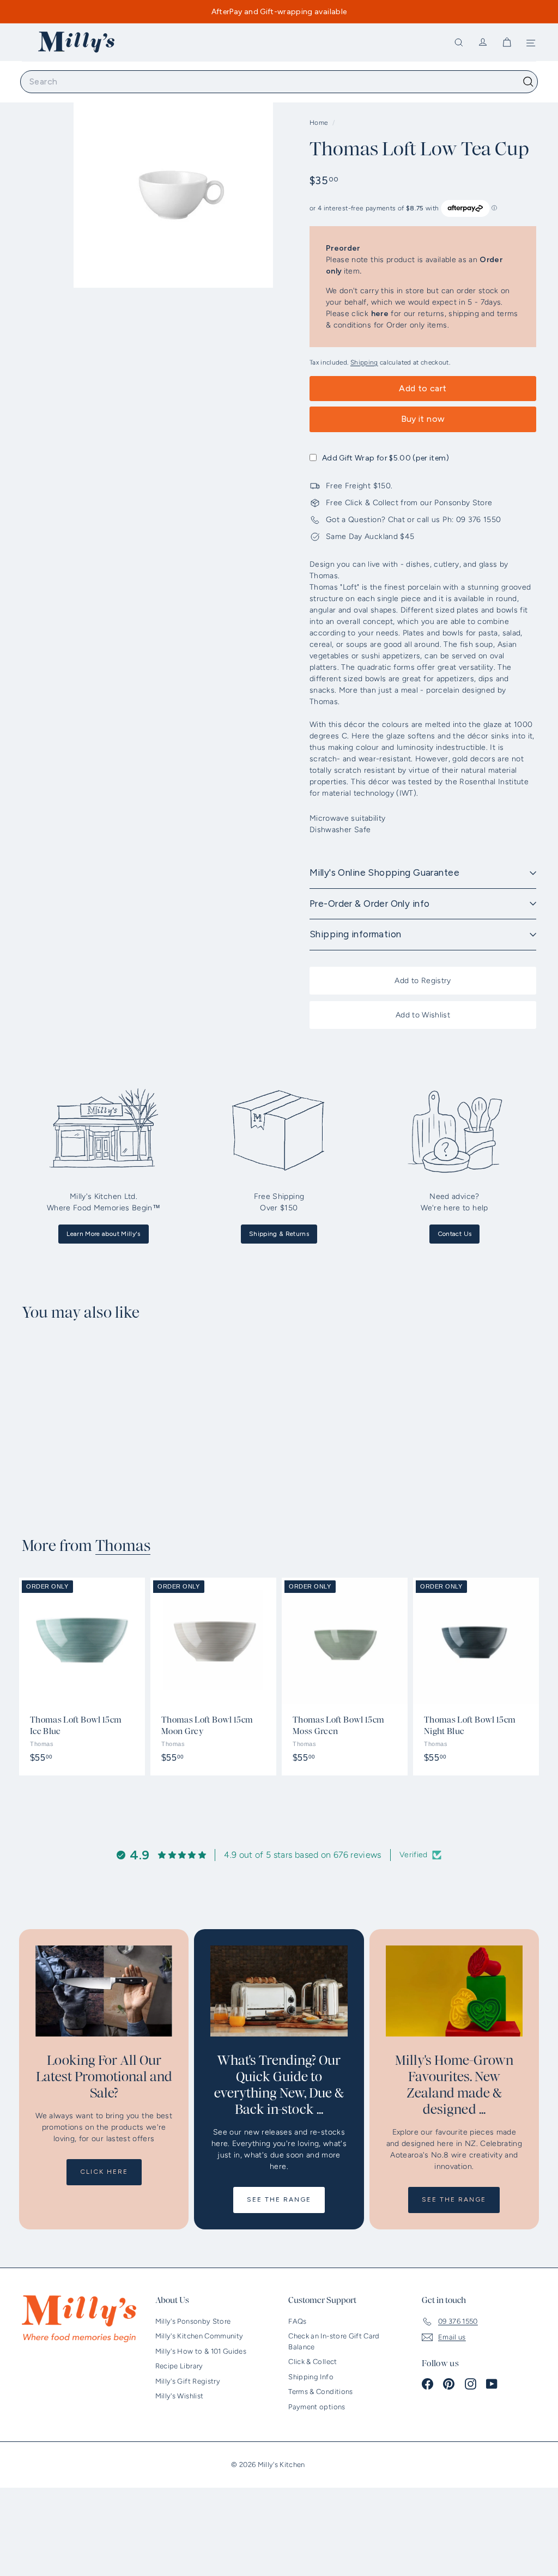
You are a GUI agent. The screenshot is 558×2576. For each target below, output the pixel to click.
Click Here (104, 2172)
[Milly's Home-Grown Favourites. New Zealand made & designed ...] (454, 1991)
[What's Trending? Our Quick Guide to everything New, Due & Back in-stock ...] (279, 1991)
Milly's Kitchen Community (199, 2336)
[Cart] (507, 43)
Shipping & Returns (279, 1234)
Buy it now (423, 419)
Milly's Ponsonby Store (193, 2321)
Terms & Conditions (320, 2392)
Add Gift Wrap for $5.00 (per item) (386, 458)
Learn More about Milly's (103, 1234)
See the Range (279, 2199)
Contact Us (455, 1234)
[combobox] (279, 82)
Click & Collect (313, 2362)
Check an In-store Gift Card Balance (334, 2341)
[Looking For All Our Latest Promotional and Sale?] (104, 1991)
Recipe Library (179, 2366)
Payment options (317, 2407)
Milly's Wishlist (180, 2396)
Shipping (364, 362)
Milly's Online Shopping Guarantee (384, 872)
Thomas (123, 1546)
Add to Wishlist (423, 1015)
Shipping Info (311, 2377)
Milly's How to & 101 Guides (201, 2351)
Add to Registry (423, 981)
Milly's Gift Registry (188, 2381)
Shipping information (356, 934)
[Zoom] (173, 188)
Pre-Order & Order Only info (369, 904)
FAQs (297, 2321)
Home (320, 123)
